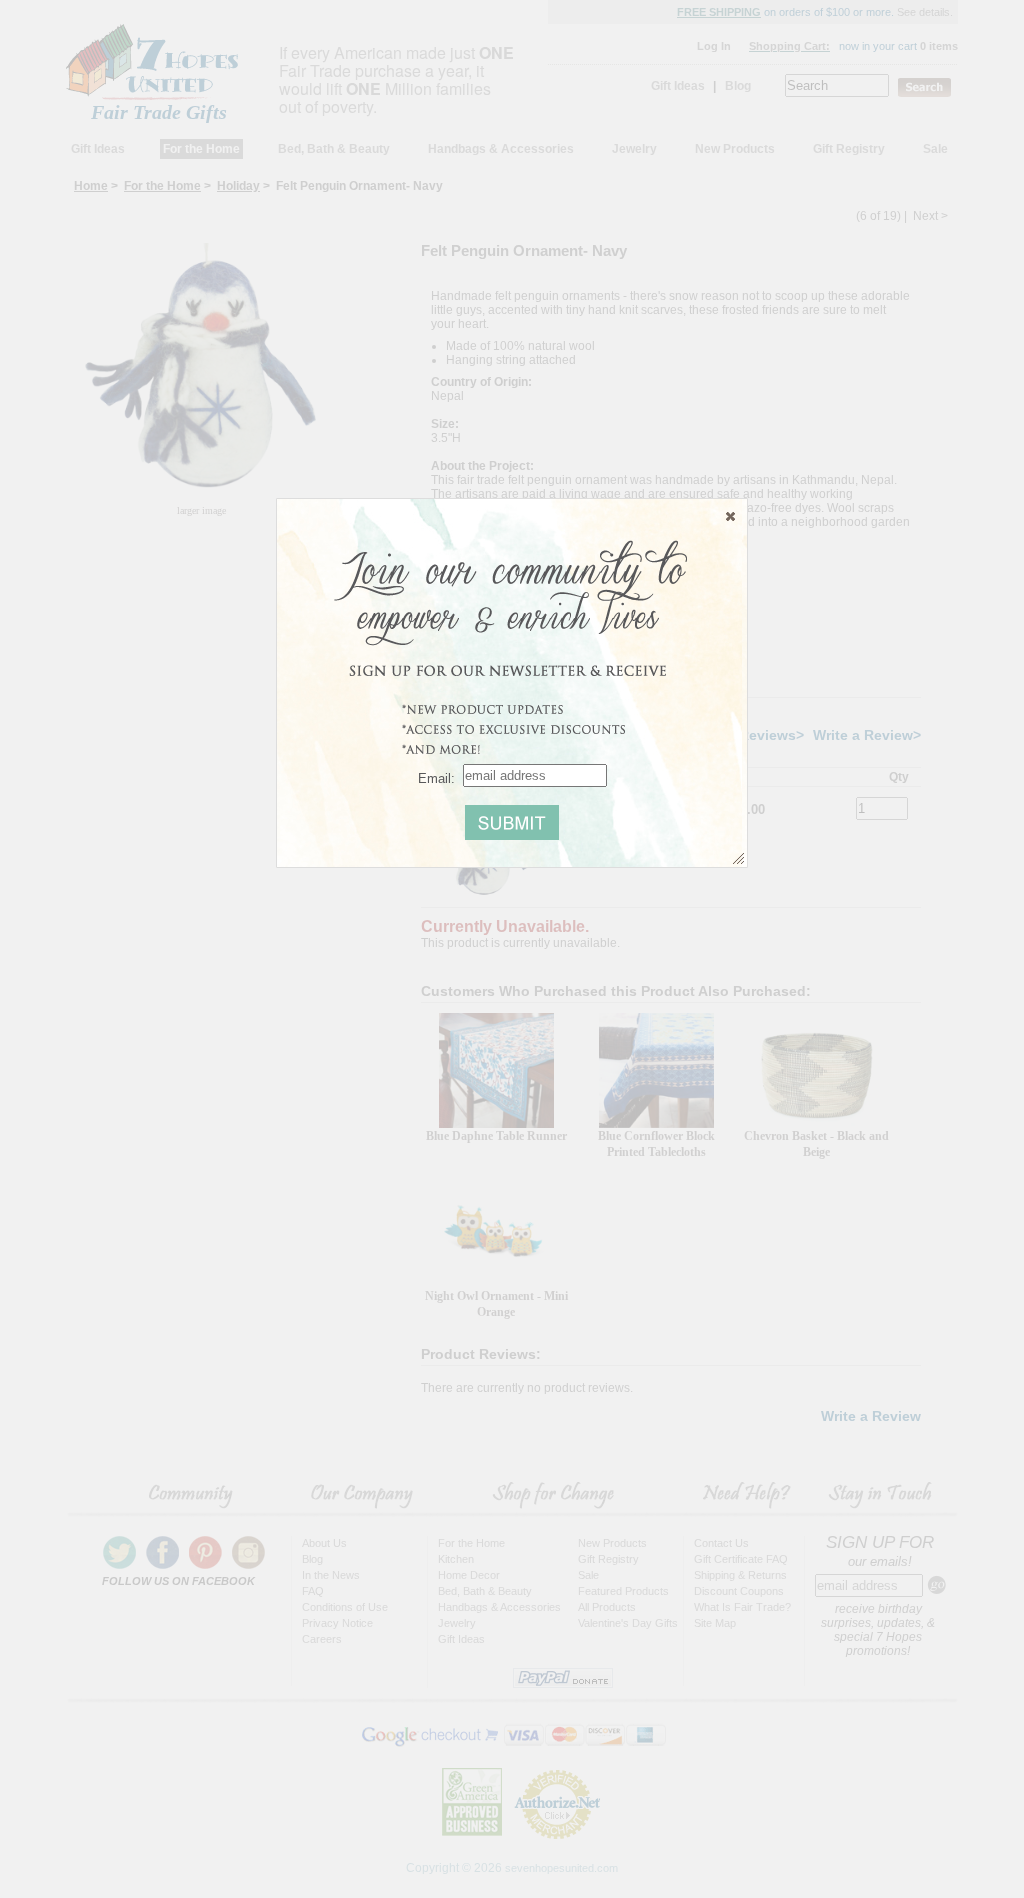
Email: (436, 777)
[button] (730, 516)
